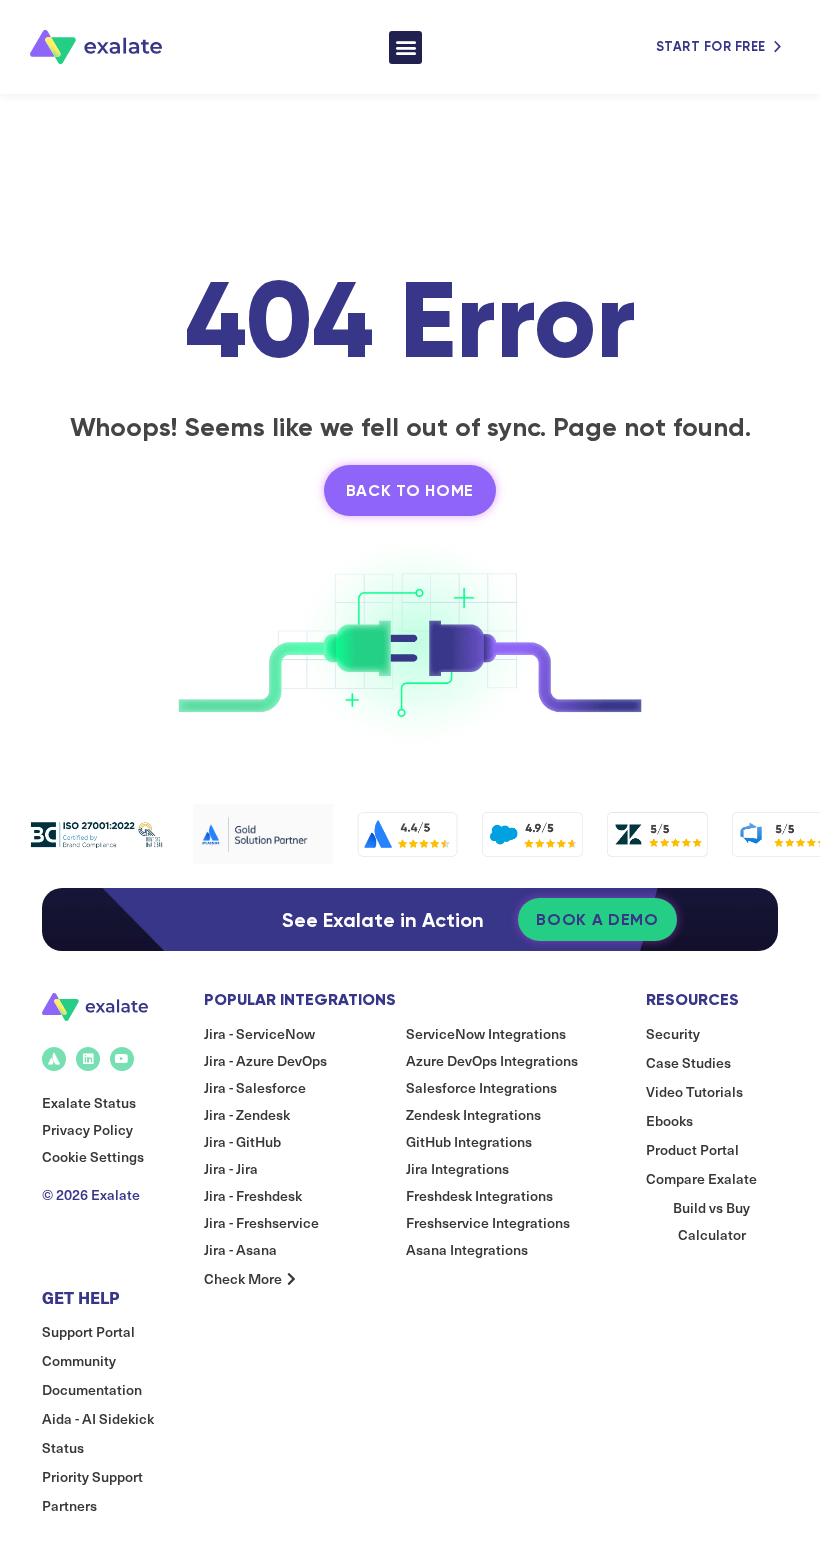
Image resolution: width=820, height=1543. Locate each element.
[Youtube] (122, 1059)
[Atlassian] (54, 1059)
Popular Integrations (300, 999)
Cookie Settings (93, 1156)
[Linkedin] (88, 1059)
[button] (405, 47)
